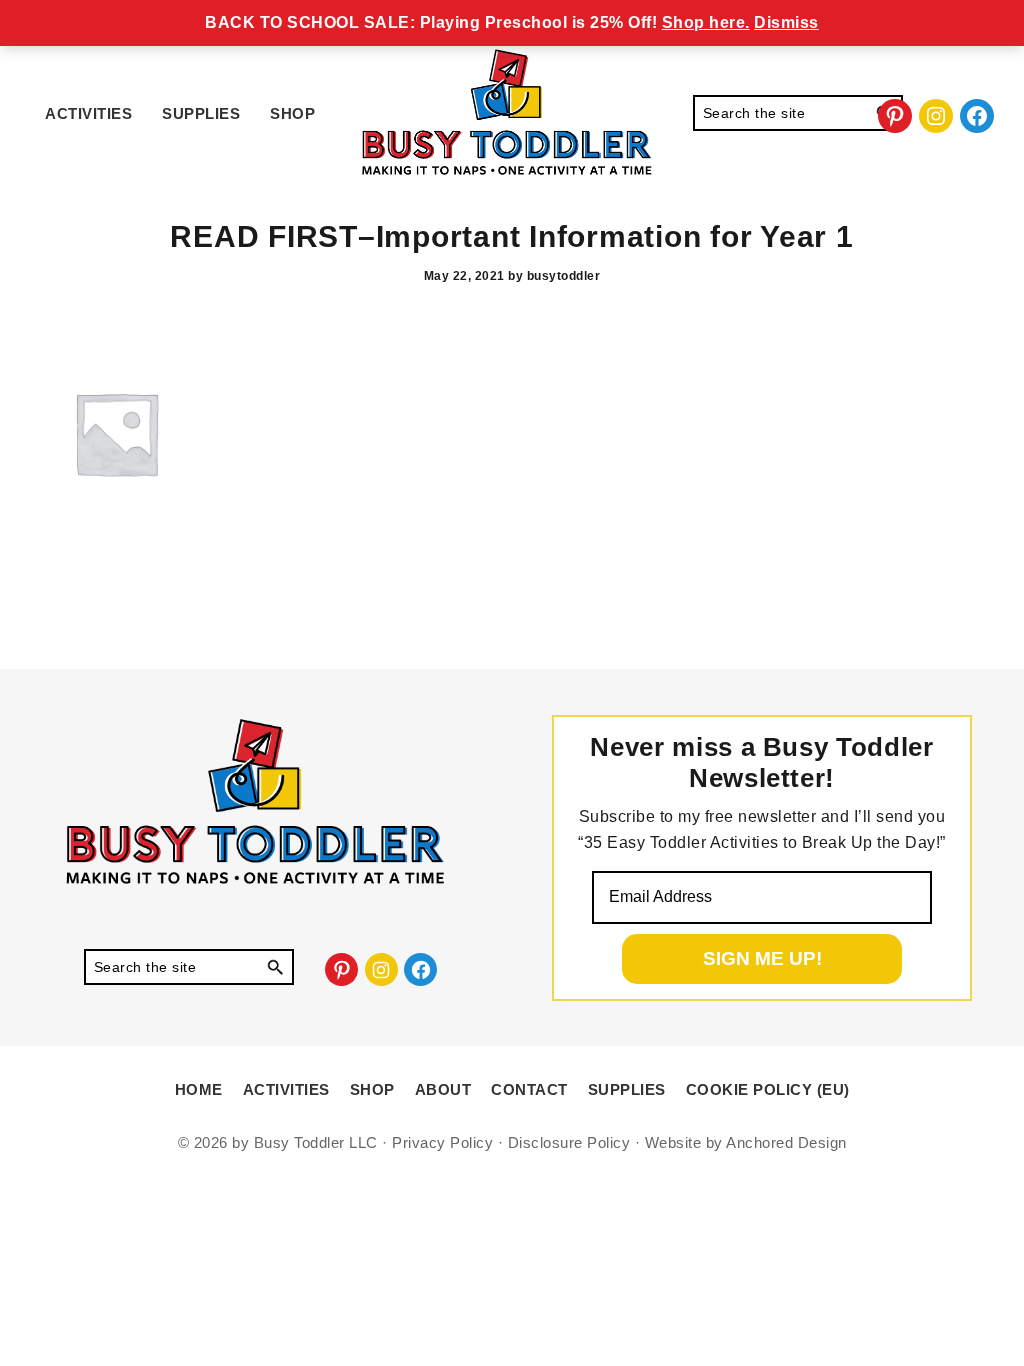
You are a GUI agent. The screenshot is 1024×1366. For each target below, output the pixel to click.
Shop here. (706, 22)
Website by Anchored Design (746, 1142)
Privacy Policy (442, 1142)
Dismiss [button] (786, 22)
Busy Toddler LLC (316, 1142)
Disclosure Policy (569, 1142)
